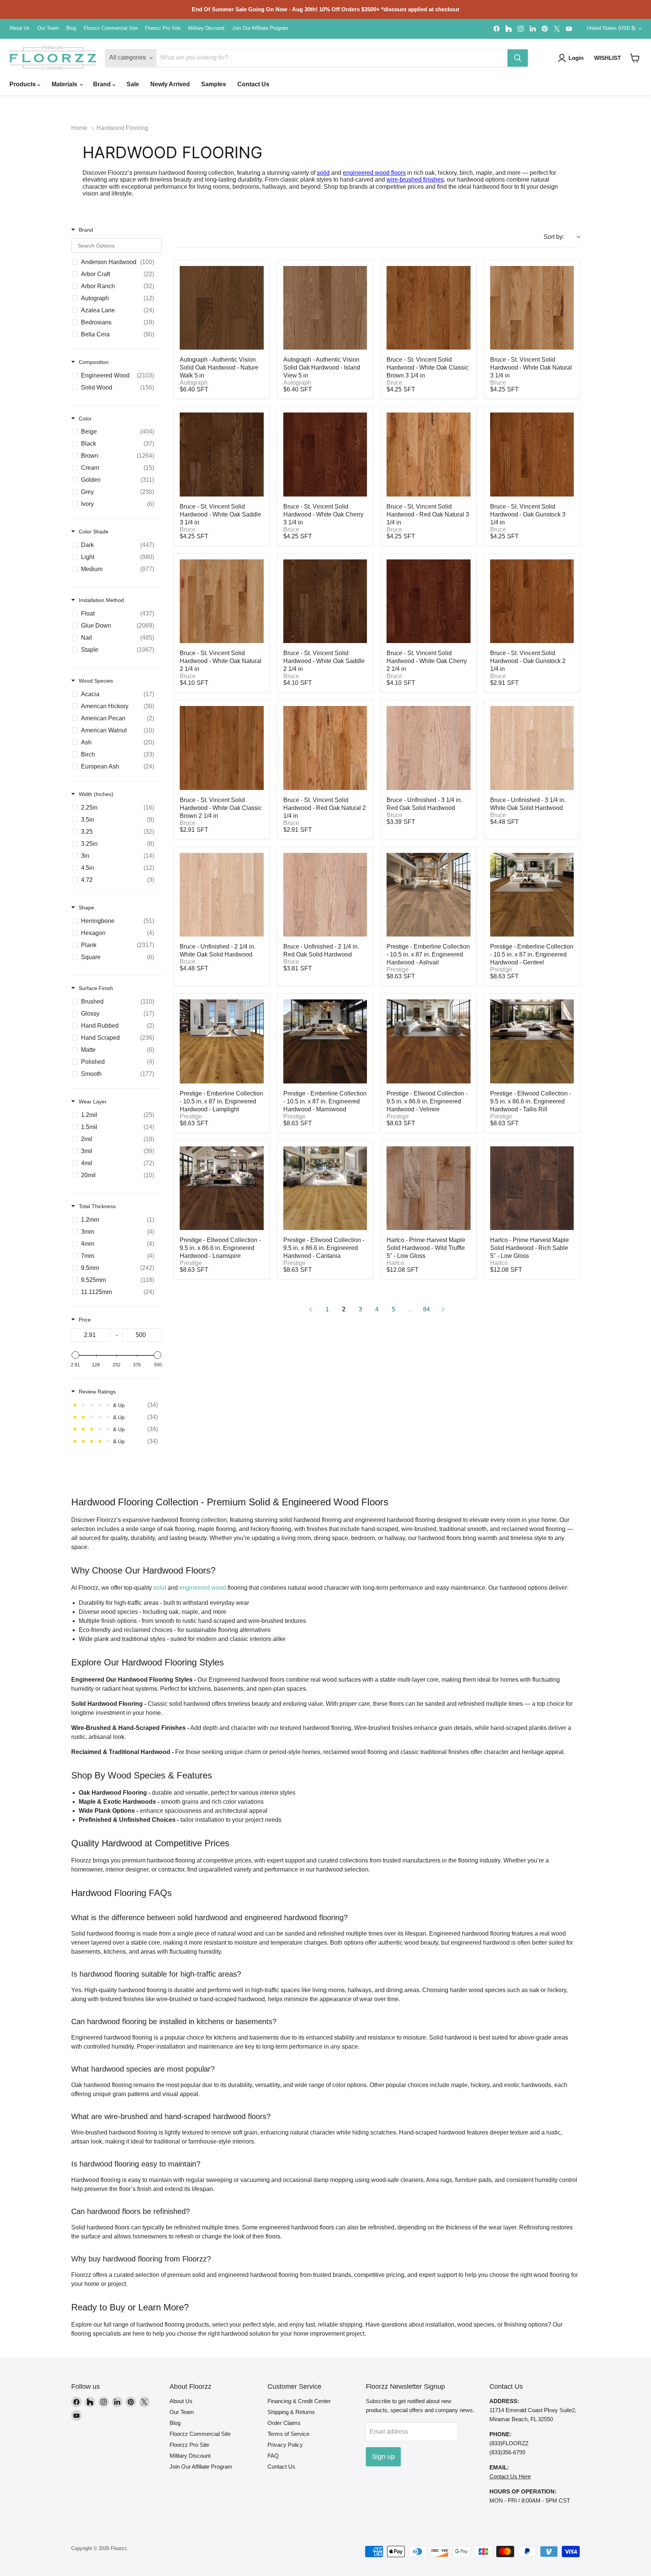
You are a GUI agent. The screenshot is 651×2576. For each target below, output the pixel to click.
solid (323, 173)
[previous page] (310, 1309)
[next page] (443, 1309)
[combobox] (562, 237)
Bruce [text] (394, 383)
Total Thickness (97, 1206)
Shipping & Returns (291, 2412)
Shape (86, 908)
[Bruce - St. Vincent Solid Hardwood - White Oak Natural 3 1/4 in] (532, 308)
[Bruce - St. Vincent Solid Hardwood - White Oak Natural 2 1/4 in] (222, 601)
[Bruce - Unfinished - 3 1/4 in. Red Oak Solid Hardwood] (429, 748)
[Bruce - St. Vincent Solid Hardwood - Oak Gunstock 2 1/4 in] (532, 601)
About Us (20, 28)
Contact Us (253, 84)
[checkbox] (115, 262)
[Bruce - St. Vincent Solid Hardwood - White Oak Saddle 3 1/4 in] (222, 455)
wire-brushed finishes (415, 180)
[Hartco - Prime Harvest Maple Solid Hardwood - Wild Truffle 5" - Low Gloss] (429, 1188)
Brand (103, 84)
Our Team (48, 28)
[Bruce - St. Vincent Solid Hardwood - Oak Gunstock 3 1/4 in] (532, 455)
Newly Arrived (170, 84)
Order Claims (284, 2423)
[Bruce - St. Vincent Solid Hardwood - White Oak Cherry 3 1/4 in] (325, 455)
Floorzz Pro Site (163, 28)
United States (611, 28)
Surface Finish (96, 988)
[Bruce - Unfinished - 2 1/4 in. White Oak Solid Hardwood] (222, 895)
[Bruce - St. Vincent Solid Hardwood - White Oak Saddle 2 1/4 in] (325, 601)
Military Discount (206, 28)
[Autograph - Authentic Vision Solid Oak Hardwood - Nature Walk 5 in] (222, 308)
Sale (133, 84)
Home (79, 128)
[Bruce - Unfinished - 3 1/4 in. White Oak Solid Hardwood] (532, 748)
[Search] (518, 58)
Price (85, 1320)
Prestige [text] (398, 969)
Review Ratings (97, 1392)
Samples (214, 84)
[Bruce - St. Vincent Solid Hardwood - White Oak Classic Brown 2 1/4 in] (222, 748)
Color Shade (94, 532)
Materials (65, 84)
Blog (71, 28)
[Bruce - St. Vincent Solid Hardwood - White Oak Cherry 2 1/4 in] (429, 601)
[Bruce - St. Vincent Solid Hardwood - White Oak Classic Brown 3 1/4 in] (429, 308)
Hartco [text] (395, 1263)
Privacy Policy (285, 2445)
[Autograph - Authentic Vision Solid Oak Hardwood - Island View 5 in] (325, 308)
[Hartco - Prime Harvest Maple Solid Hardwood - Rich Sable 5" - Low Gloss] (532, 1188)
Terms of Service (288, 2434)
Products (23, 84)
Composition (94, 362)
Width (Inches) (96, 794)
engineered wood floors (374, 173)
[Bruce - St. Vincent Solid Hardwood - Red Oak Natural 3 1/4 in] (429, 455)
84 (426, 1309)
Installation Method (101, 600)
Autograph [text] (194, 383)
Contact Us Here (510, 2476)
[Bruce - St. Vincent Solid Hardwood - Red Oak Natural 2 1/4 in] (325, 748)
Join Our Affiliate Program (260, 28)
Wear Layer (93, 1102)
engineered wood (203, 1588)
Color (85, 419)
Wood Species (96, 681)
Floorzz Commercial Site (111, 28)
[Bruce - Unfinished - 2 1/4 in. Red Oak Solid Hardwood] (325, 895)
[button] (635, 58)
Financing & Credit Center (299, 2401)
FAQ (273, 2456)
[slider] (75, 1355)
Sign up (383, 2457)
